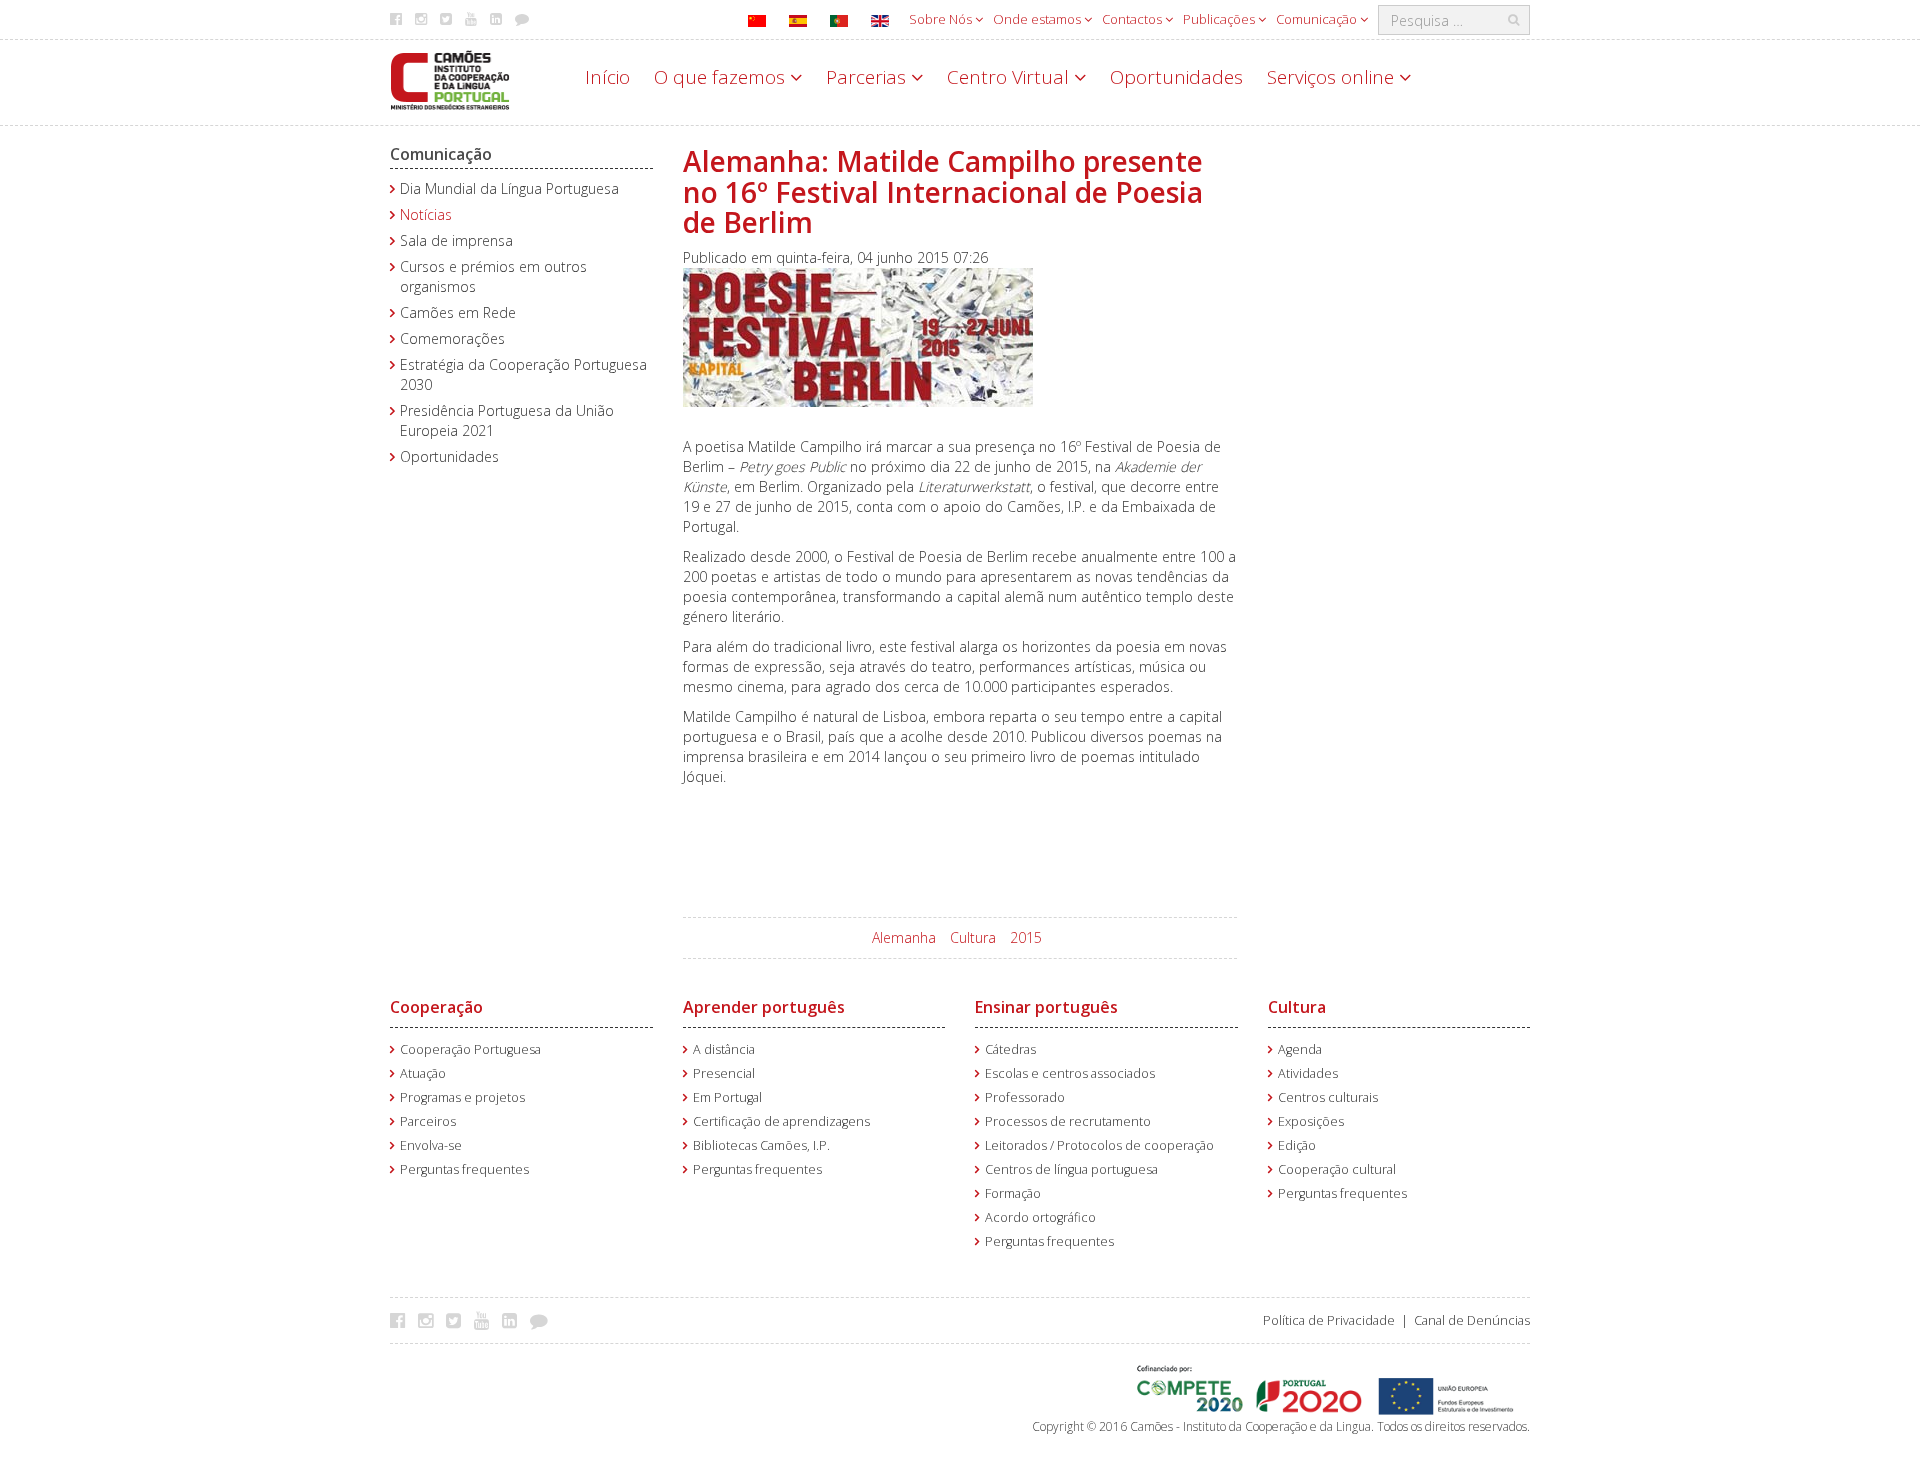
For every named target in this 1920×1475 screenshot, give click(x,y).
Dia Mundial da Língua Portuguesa (509, 188)
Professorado (1025, 1097)
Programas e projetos (462, 1097)
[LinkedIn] (514, 1320)
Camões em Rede (458, 312)
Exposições (1311, 1121)
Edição (1297, 1145)
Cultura (973, 937)
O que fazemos (722, 77)
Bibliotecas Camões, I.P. (761, 1145)
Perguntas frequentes (464, 1169)
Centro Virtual (1010, 77)
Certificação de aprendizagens (781, 1121)
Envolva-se (431, 1145)
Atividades (1308, 1073)
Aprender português (764, 1007)
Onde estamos (1038, 19)
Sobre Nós (942, 19)
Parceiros (428, 1121)
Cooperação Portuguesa (470, 1049)
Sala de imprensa (456, 240)
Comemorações (452, 338)
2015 (1026, 937)
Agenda (1300, 1049)
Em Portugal (727, 1097)
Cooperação (436, 1007)
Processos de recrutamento (1068, 1121)
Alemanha (904, 937)
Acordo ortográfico (1040, 1217)
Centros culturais (1328, 1097)
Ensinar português (1046, 1007)
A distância (724, 1049)
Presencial (724, 1073)
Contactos (1133, 19)
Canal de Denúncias (1472, 1320)
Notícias (426, 214)
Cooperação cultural (1337, 1169)
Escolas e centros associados (1070, 1073)
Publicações (1220, 19)
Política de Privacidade (1329, 1320)
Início (607, 77)
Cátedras (1010, 1049)
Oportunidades (1176, 77)
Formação (1013, 1193)
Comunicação (1318, 19)
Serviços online (1333, 77)
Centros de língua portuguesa (1071, 1169)
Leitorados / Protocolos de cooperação (1099, 1145)
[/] (450, 78)
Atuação (423, 1073)
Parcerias (868, 77)
